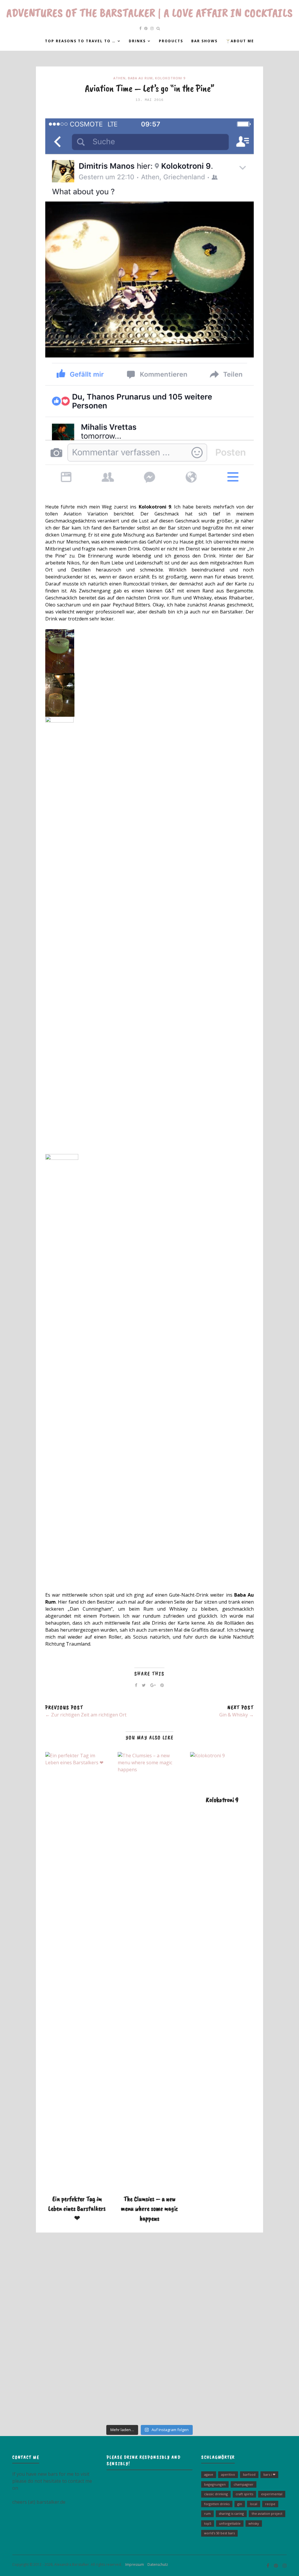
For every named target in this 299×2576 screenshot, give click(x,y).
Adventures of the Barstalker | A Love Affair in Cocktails (150, 13)
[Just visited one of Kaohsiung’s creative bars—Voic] (49, 2336)
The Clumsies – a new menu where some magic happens (149, 2208)
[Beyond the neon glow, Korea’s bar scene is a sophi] (250, 2279)
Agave (209, 2474)
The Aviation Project (267, 2513)
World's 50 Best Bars (219, 2533)
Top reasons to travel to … (80, 41)
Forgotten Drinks (217, 2504)
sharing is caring (231, 2513)
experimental (272, 2494)
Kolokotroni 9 (170, 78)
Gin (240, 2504)
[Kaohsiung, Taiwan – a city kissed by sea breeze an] (250, 2393)
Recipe (270, 2504)
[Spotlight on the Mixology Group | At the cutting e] (150, 2393)
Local (254, 2504)
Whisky (254, 2523)
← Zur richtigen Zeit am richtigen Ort (86, 1715)
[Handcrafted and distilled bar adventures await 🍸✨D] (150, 2336)
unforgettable (230, 2523)
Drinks (137, 41)
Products (171, 41)
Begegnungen (215, 2484)
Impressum (133, 2564)
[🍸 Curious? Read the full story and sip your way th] (150, 2279)
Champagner (244, 2484)
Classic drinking (216, 2494)
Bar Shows (204, 41)
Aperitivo (228, 2474)
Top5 (208, 2523)
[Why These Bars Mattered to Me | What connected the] (250, 2336)
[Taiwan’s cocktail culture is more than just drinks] (49, 2279)
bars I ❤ (269, 2474)
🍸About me (240, 41)
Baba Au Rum (140, 78)
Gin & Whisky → (237, 1715)
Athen (119, 78)
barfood (249, 2474)
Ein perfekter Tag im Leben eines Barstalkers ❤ (77, 2208)
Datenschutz (156, 2564)
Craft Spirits (244, 2494)
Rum (207, 2513)
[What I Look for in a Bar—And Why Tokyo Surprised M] (49, 2393)
